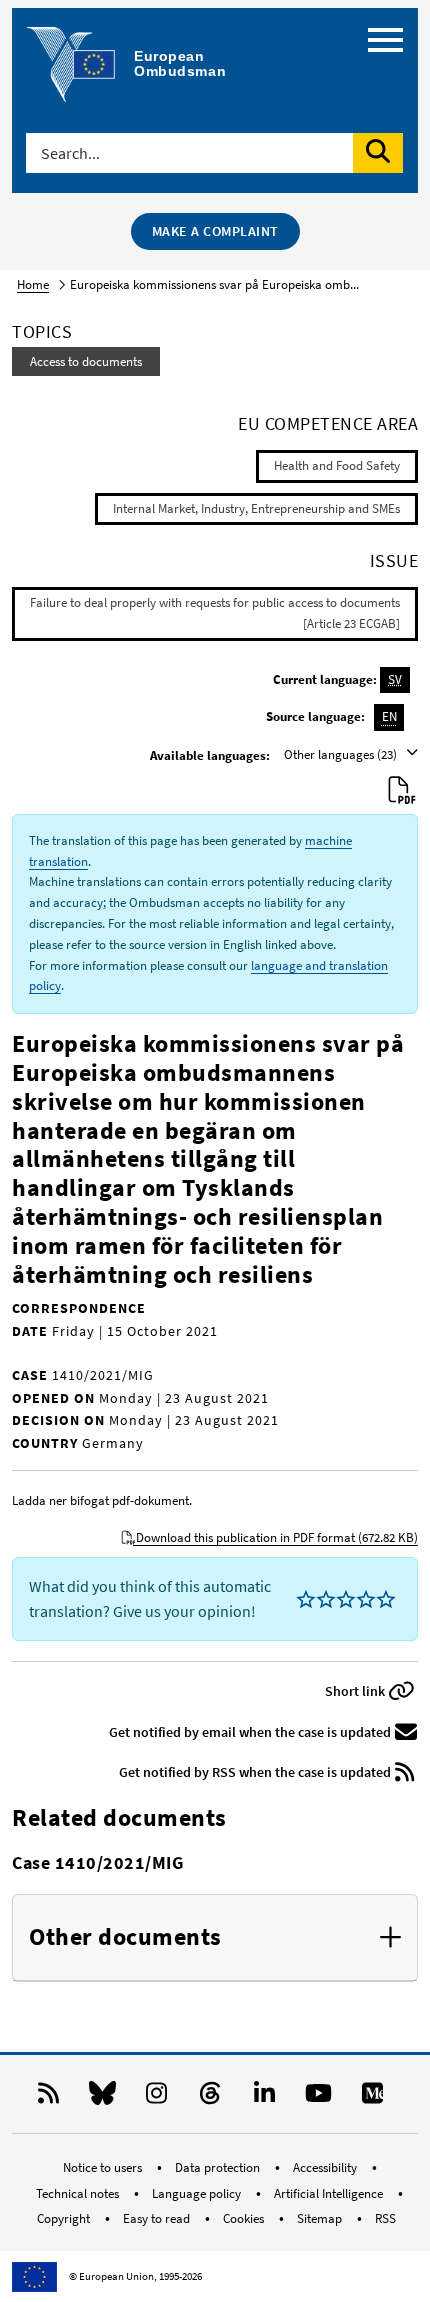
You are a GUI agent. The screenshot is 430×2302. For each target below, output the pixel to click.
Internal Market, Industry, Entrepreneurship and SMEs (256, 508)
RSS (385, 2218)
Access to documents (86, 361)
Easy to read (158, 2218)
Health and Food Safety (337, 465)
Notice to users (104, 2167)
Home (33, 284)
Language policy (198, 2193)
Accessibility (326, 2167)
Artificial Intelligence (330, 2193)
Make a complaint (215, 231)
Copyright (65, 2218)
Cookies (245, 2218)
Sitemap (321, 2218)
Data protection (219, 2167)
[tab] (215, 1938)
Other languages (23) (342, 754)
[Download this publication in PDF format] (402, 791)
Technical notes (79, 2193)
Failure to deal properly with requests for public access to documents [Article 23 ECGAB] (215, 613)
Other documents (125, 1937)
